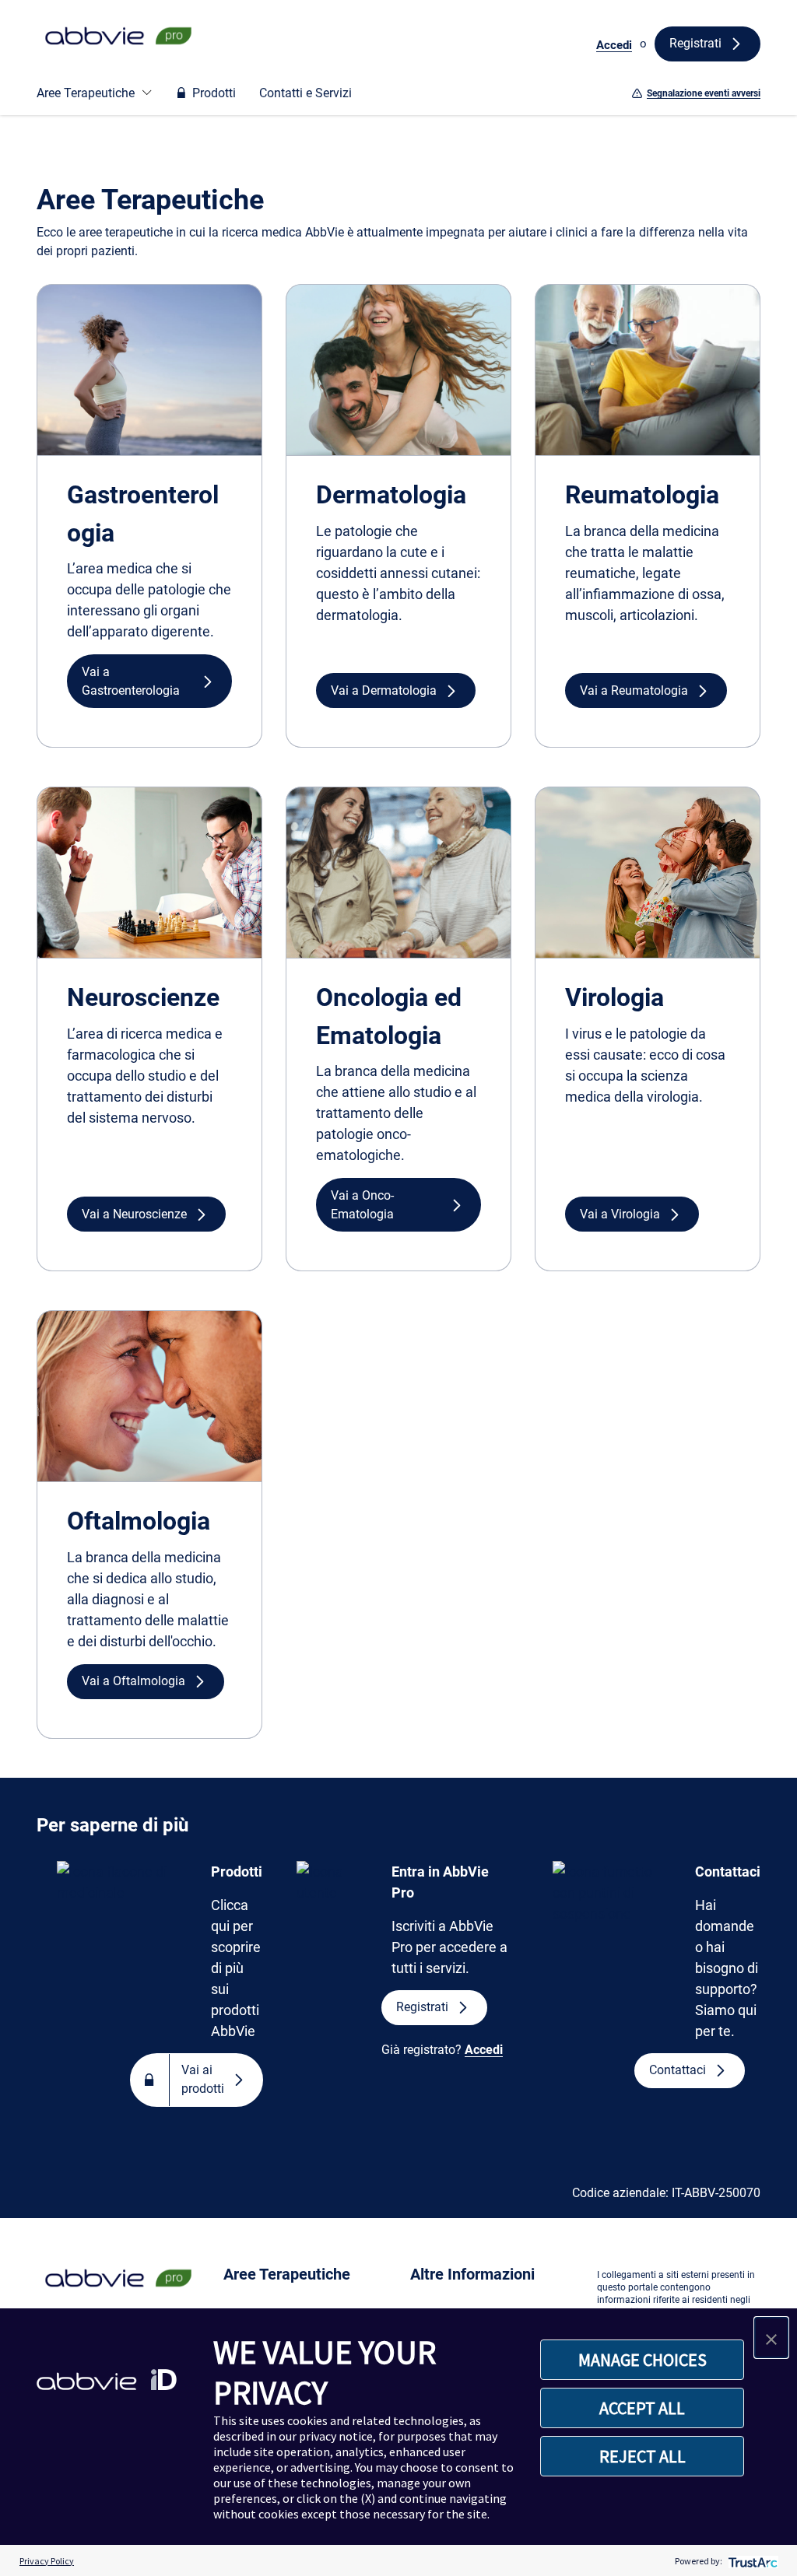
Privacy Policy (47, 2561)
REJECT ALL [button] (643, 2456)
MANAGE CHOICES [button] (643, 2360)
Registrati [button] (695, 43)
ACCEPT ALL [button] (642, 2408)
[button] (149, 681)
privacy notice (336, 2436)
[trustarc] (751, 2561)
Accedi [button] (614, 45)
